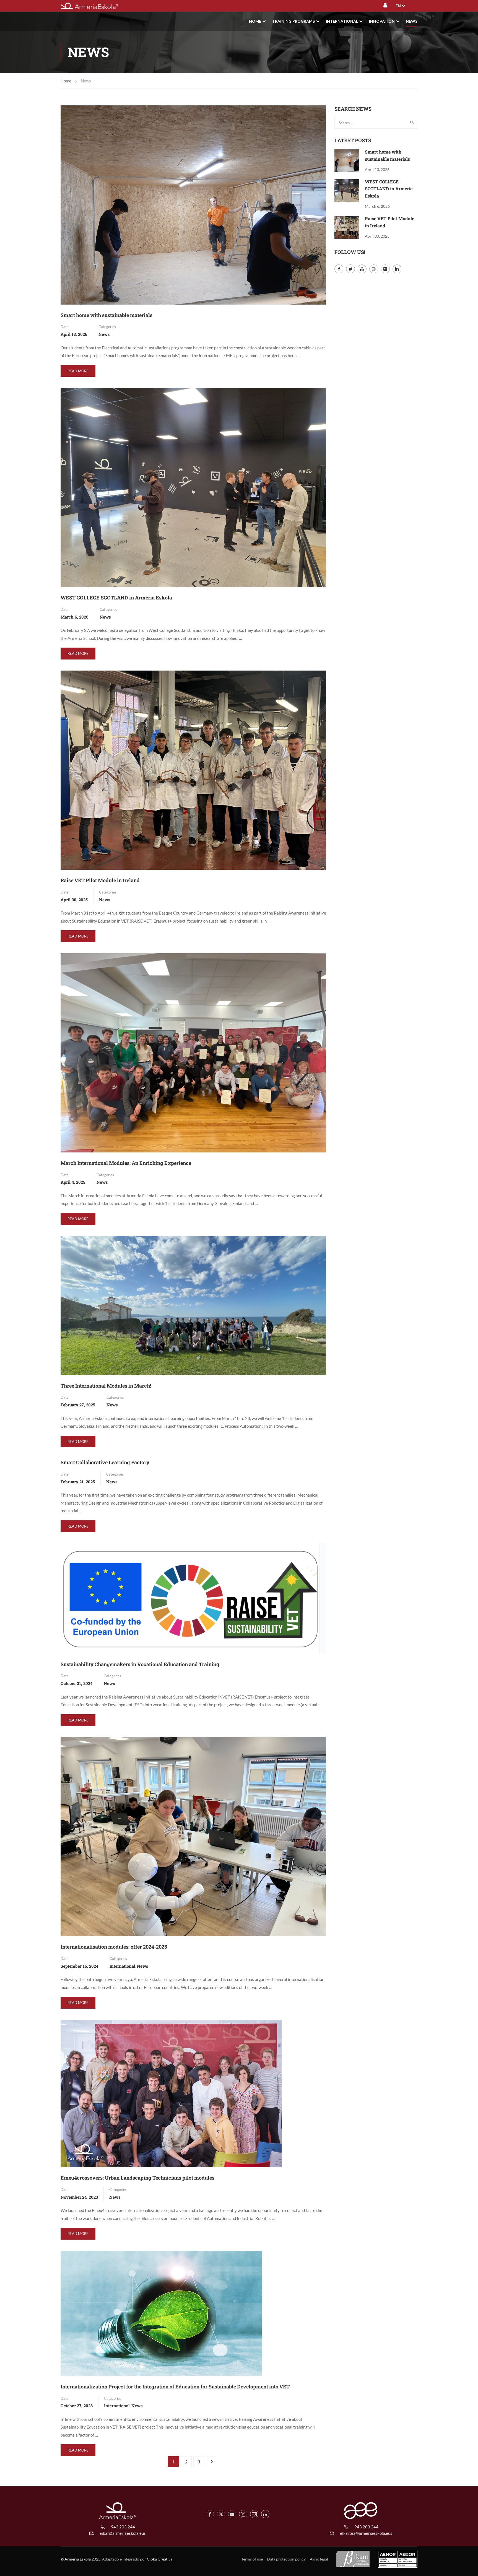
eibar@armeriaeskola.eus (123, 2533)
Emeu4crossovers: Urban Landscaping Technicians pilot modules (137, 2178)
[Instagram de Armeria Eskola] (243, 2514)
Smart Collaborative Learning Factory (105, 1462)
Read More (79, 373)
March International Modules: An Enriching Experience (126, 1163)
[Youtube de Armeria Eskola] (232, 2514)
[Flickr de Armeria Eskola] (254, 2514)
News (412, 21)
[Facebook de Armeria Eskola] (210, 2514)
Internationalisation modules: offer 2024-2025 (114, 1947)
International (342, 21)
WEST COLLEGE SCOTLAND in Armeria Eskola (116, 598)
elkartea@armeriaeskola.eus (366, 2533)
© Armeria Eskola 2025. (81, 2559)
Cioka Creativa (160, 2559)
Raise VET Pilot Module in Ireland (100, 880)
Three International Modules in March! (106, 1386)
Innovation (382, 21)
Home (255, 21)
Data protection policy (286, 2559)
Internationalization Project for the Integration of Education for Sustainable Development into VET (175, 2387)
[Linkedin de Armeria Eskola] (265, 2514)
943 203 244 (123, 2527)
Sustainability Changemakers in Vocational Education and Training (140, 1664)
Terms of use (252, 2559)
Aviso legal (319, 2559)
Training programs (293, 21)
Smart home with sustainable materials (106, 315)
